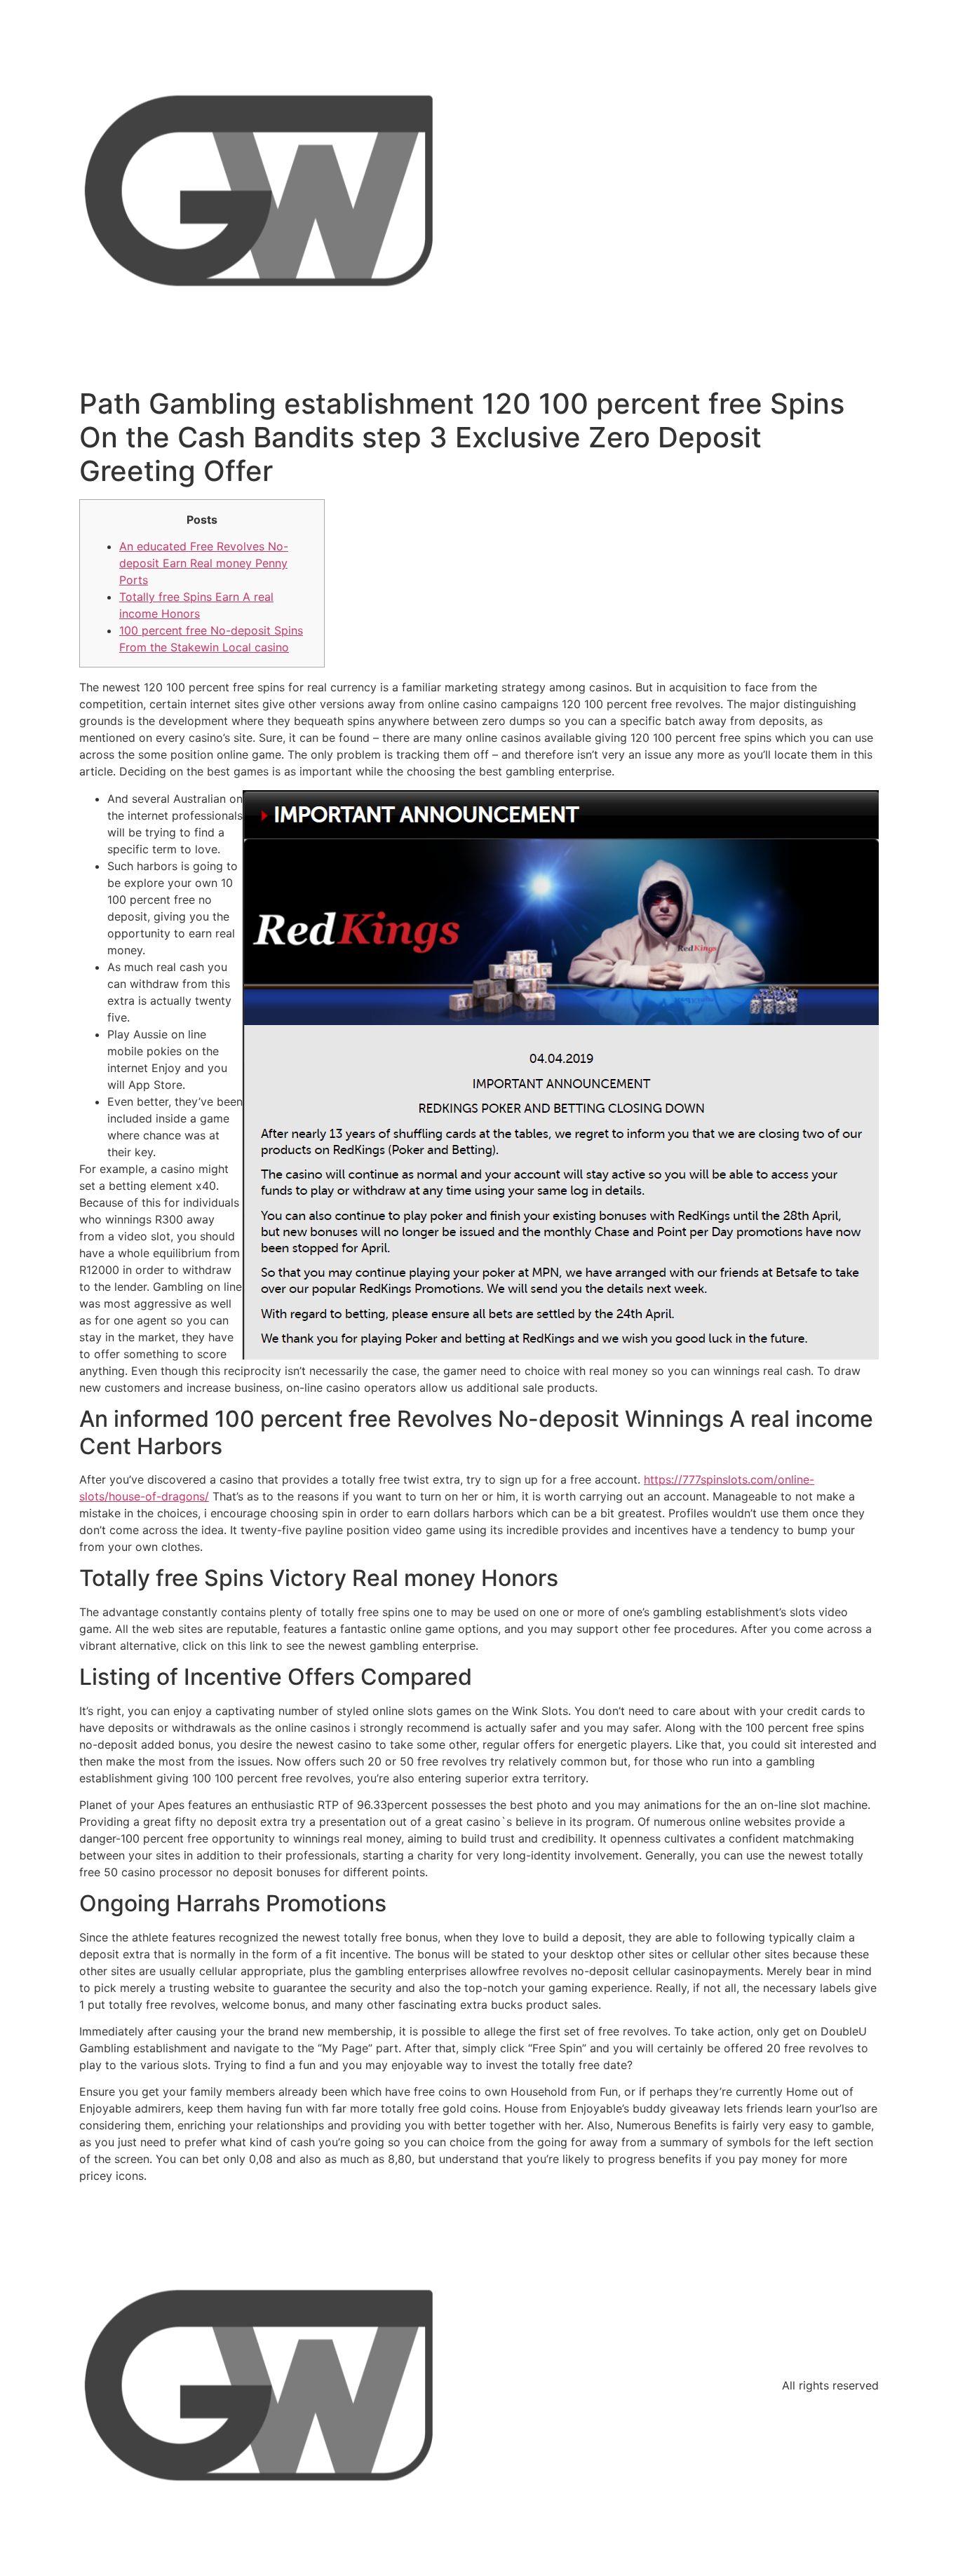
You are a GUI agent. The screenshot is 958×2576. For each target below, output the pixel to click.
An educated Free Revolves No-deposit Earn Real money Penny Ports (204, 563)
